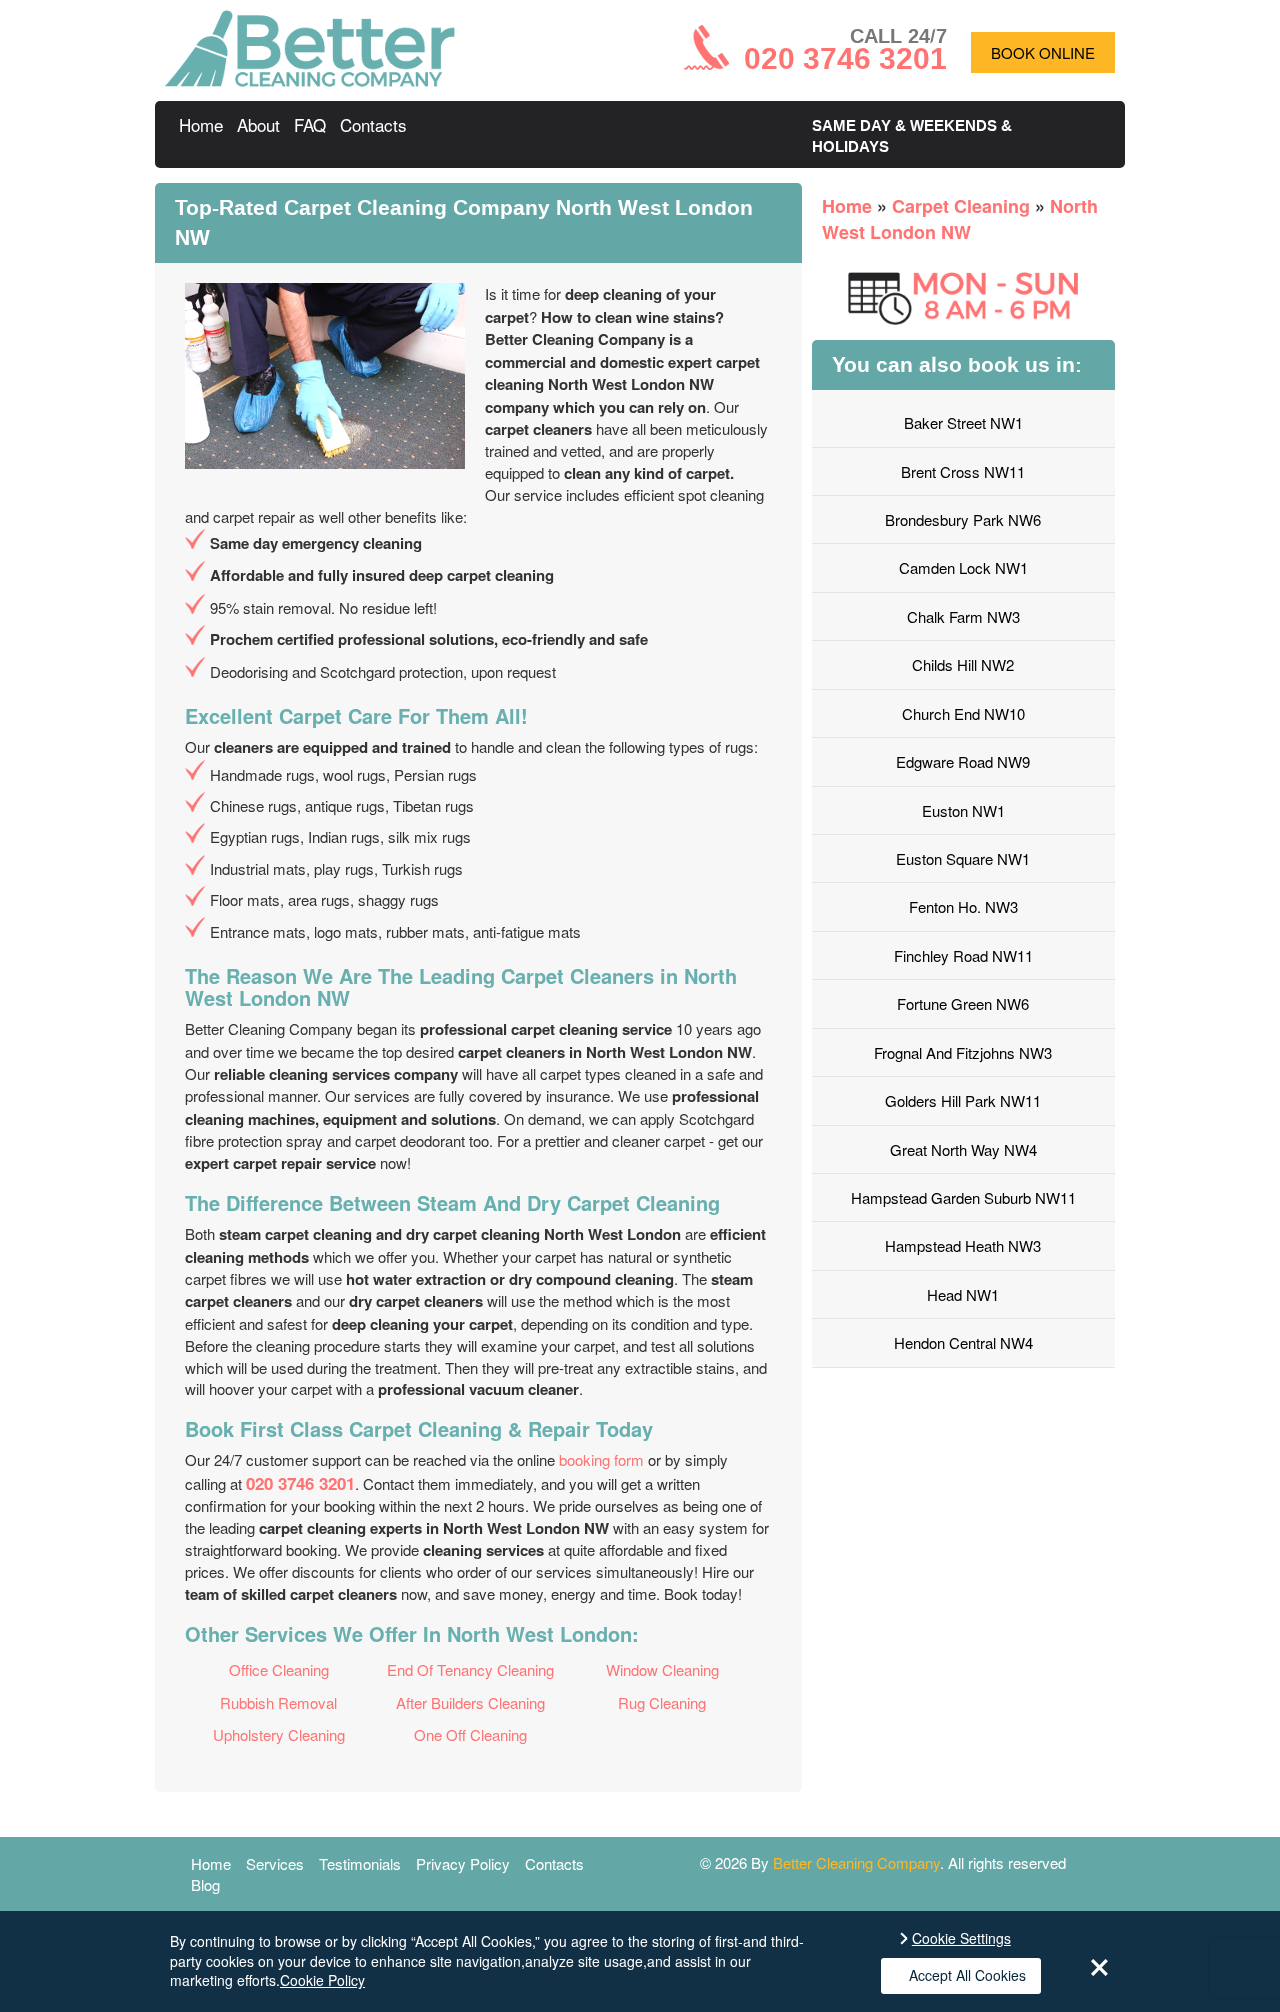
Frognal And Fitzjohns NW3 (963, 1052)
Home (201, 124)
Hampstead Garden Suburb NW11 (963, 1197)
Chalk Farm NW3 (963, 616)
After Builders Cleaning (470, 1702)
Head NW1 (963, 1294)
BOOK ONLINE (1043, 52)
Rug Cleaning (662, 1702)
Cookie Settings (961, 1938)
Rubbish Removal (278, 1702)
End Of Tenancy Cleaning (470, 1669)
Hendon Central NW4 (963, 1342)
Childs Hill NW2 (963, 664)
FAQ (310, 124)
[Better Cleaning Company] (310, 80)
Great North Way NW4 (963, 1149)
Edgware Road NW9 (963, 761)
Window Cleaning (662, 1669)
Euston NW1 (963, 810)
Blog (205, 1884)
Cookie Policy (322, 1980)
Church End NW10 (963, 713)
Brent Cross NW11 (963, 471)
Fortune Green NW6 (963, 1003)
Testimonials (360, 1863)
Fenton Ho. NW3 (963, 906)
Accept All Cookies (967, 1975)
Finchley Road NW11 (963, 955)
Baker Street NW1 (963, 422)
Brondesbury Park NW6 (963, 519)
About (258, 124)
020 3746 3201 (300, 1483)
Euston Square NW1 (963, 858)
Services (275, 1863)
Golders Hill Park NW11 (963, 1100)
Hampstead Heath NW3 (963, 1245)
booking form (601, 1459)
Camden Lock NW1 (963, 567)
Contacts (373, 124)
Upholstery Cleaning (279, 1734)
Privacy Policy (463, 1863)
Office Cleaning (279, 1669)
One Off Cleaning (470, 1734)
